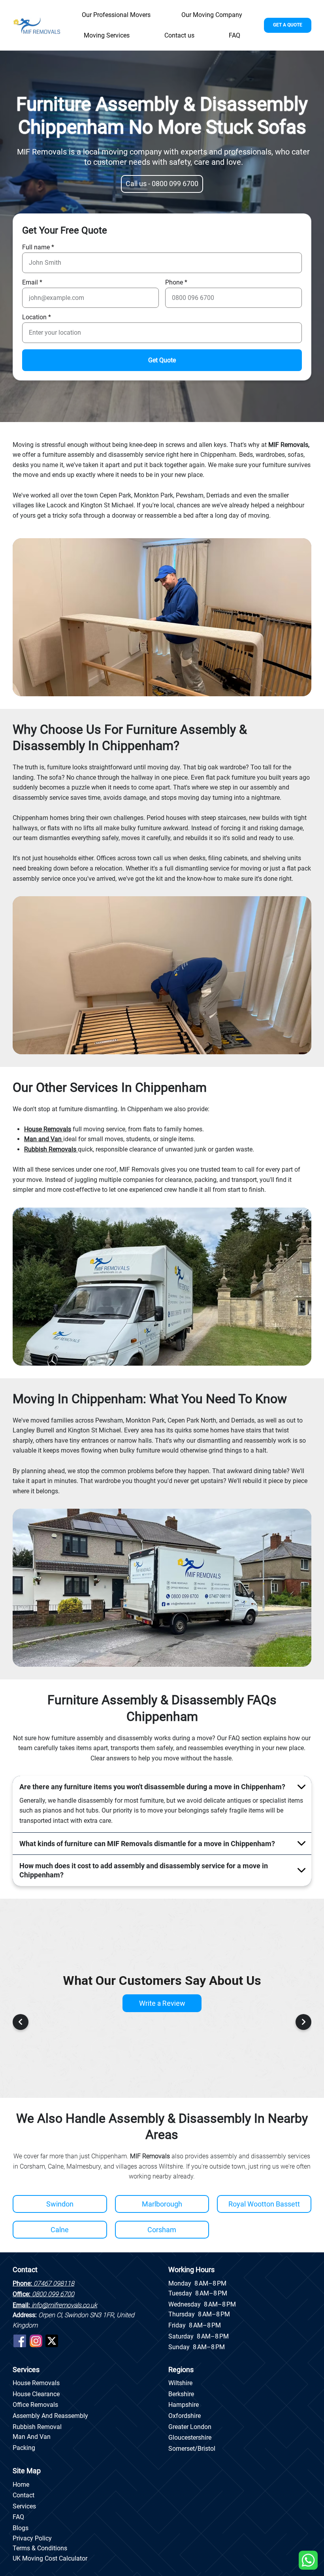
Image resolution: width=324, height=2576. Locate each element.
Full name (36, 247)
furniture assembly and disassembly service (104, 455)
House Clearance (36, 2394)
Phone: (43, 2283)
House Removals (36, 2383)
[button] (107, 36)
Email (30, 283)
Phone (174, 283)
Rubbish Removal (37, 2427)
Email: (55, 2305)
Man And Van (32, 2437)
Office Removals (35, 2405)
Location (34, 317)
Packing (24, 2448)
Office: (43, 2294)
